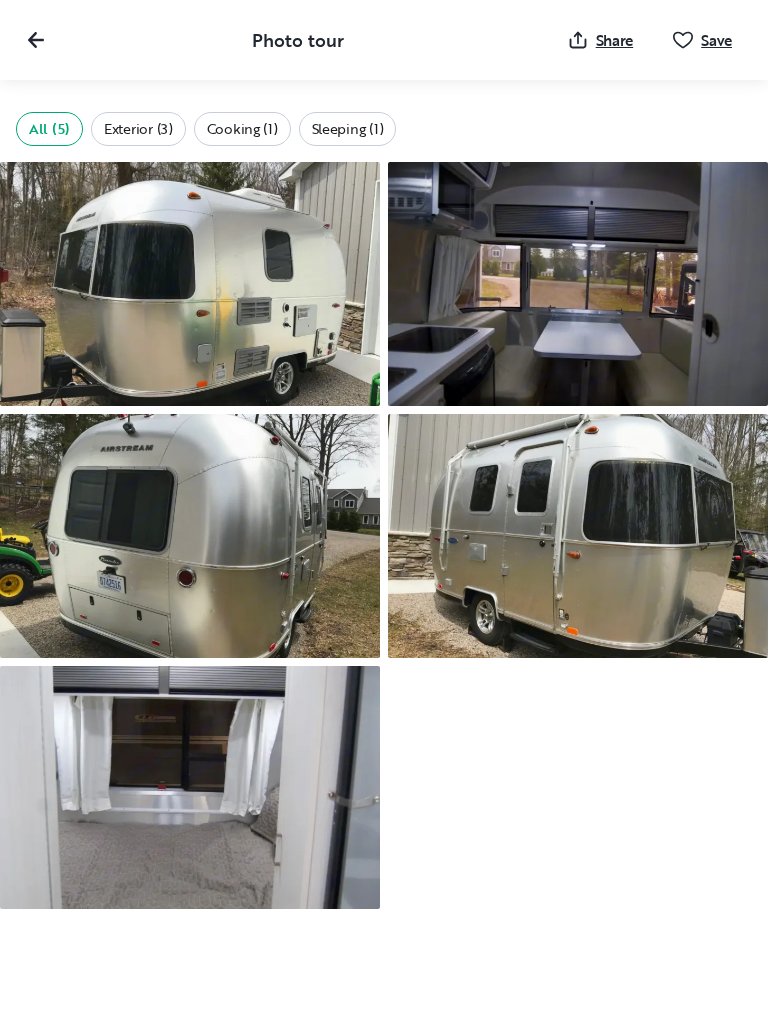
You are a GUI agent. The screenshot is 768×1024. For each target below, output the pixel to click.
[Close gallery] (36, 40)
